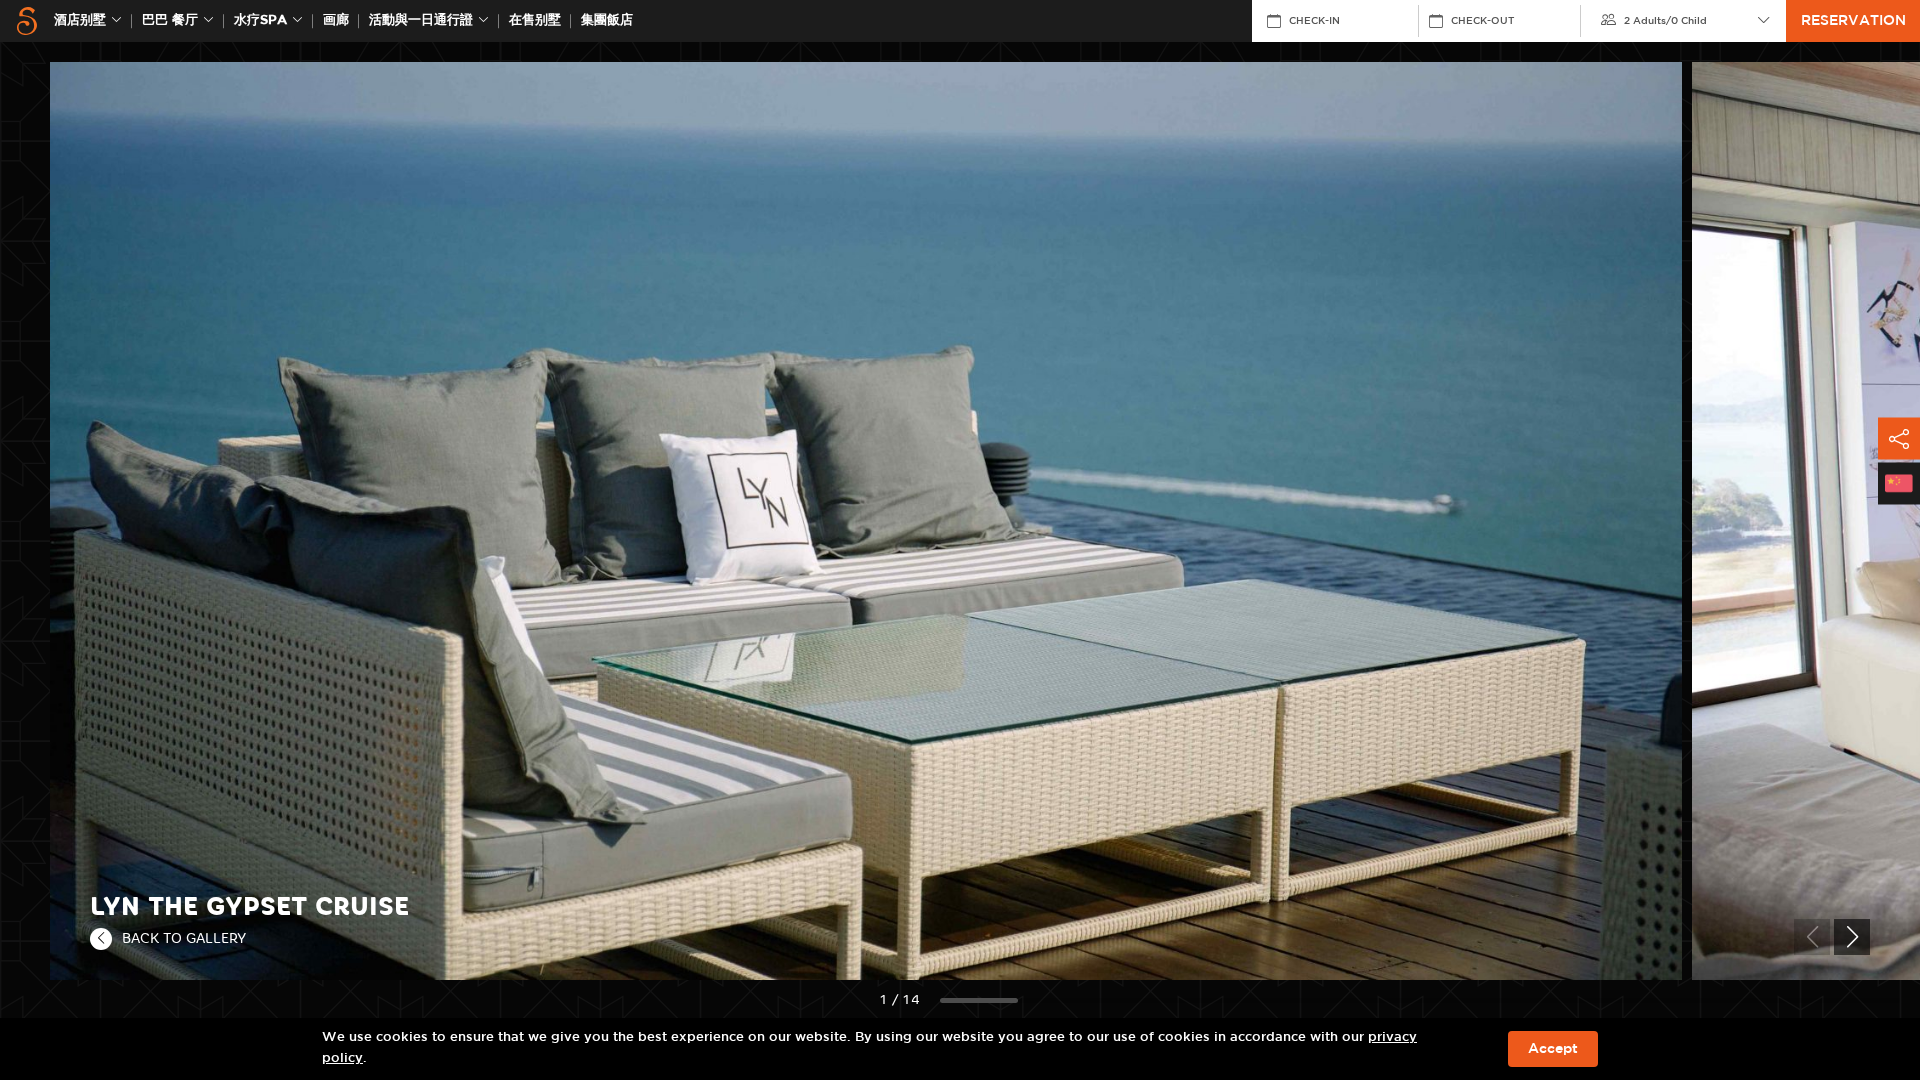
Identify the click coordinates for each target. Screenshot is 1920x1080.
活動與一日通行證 (421, 20)
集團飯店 (607, 20)
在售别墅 (535, 20)
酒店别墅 (80, 20)
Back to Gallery (184, 938)
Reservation (1853, 21)
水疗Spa (260, 20)
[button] (1852, 937)
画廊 (336, 20)
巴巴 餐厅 (170, 20)
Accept (1553, 1049)
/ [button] (1665, 21)
